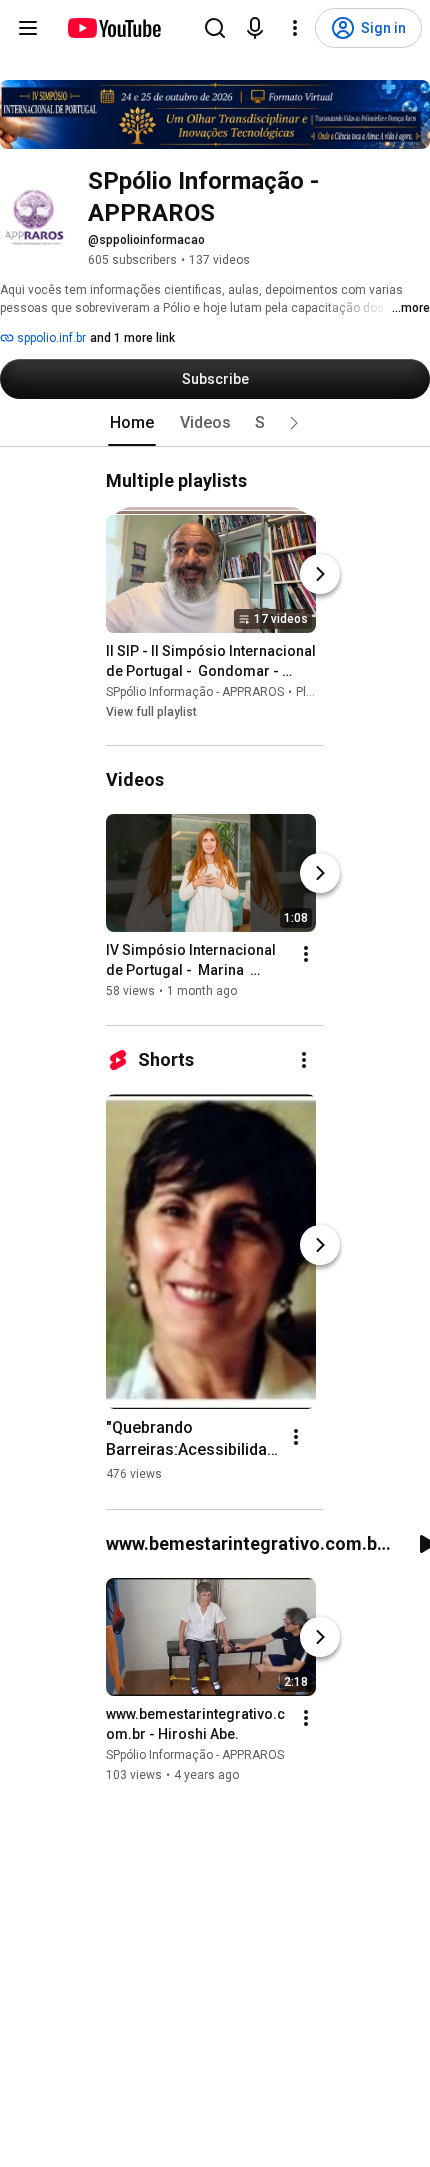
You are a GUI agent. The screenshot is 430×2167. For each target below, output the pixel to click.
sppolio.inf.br (50, 338)
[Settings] (295, 28)
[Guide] (28, 28)
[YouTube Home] (113, 28)
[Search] (215, 28)
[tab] (132, 423)
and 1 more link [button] (132, 338)
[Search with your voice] (255, 28)
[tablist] (215, 423)
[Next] (320, 574)
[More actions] (306, 955)
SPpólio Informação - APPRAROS (195, 692)
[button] (294, 423)
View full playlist (151, 712)
